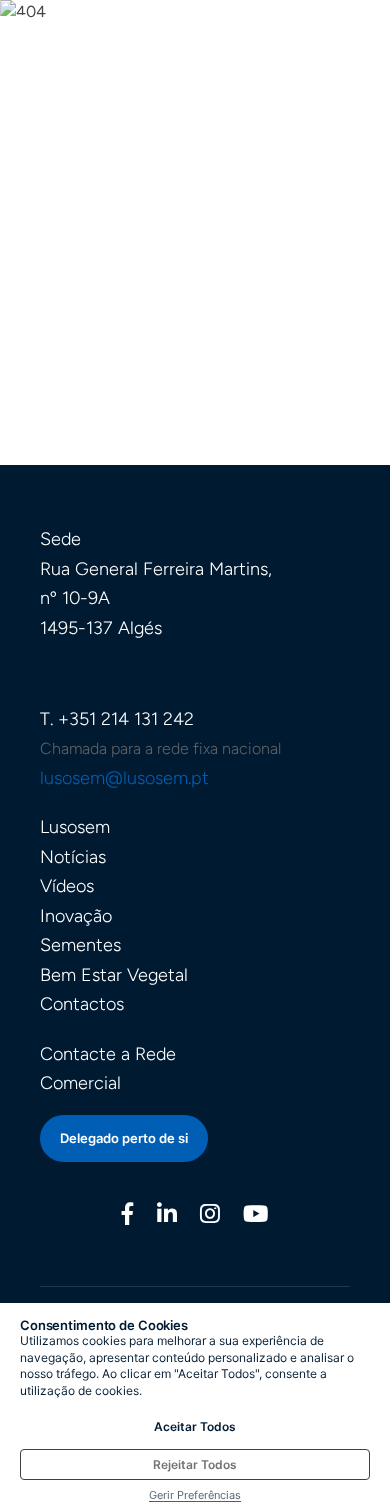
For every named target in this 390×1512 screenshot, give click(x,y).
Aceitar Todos (194, 1426)
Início (195, 264)
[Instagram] (210, 1217)
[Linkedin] (167, 1217)
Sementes (80, 945)
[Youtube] (255, 1217)
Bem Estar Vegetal (114, 975)
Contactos (82, 1004)
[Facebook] (128, 1217)
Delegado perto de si (124, 1138)
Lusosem (75, 827)
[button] (361, 70)
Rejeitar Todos (194, 1464)
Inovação (76, 916)
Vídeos (67, 886)
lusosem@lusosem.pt (124, 778)
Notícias (73, 857)
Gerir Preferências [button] (195, 1495)
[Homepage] (97, 58)
